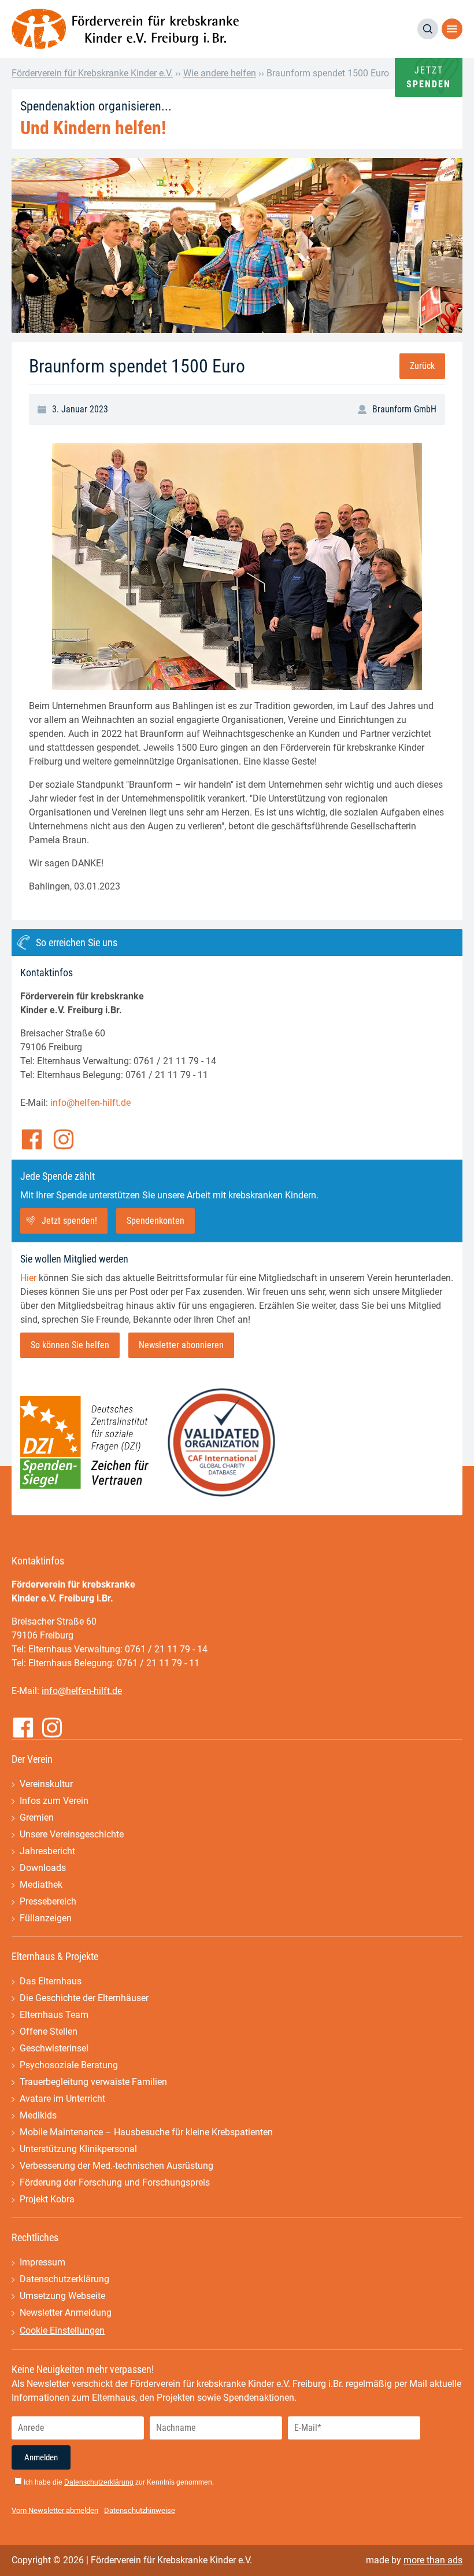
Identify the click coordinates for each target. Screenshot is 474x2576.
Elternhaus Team (54, 2015)
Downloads (43, 1868)
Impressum (42, 2262)
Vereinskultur (46, 1784)
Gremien (37, 1817)
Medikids (38, 2115)
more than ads (433, 2560)
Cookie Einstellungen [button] (62, 2330)
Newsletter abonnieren (181, 1345)
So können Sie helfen (70, 1345)
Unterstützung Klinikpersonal (78, 2149)
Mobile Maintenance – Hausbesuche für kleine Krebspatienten (146, 2132)
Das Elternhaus (51, 1981)
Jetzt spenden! (69, 1221)
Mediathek (41, 1885)
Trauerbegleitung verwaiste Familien (93, 2082)
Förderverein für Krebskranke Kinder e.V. (92, 73)
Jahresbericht (47, 1851)
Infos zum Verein (54, 1801)
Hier (28, 1278)
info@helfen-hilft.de (90, 1103)
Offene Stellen (49, 2031)
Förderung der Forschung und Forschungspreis (115, 2182)
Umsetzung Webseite (62, 2296)
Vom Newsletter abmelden (55, 2510)
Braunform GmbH (404, 409)
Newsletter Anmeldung (66, 2313)
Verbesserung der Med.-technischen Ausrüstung (116, 2166)
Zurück (422, 366)
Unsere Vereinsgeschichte (72, 1834)
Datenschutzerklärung (64, 2279)
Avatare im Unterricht (62, 2099)
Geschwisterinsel (54, 2048)
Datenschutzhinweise (140, 2510)
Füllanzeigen (46, 1918)
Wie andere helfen (220, 73)
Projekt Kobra (47, 2199)
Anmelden (41, 2457)
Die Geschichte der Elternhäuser (84, 1998)
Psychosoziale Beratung (69, 2065)
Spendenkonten (155, 1221)
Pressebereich (48, 1901)
